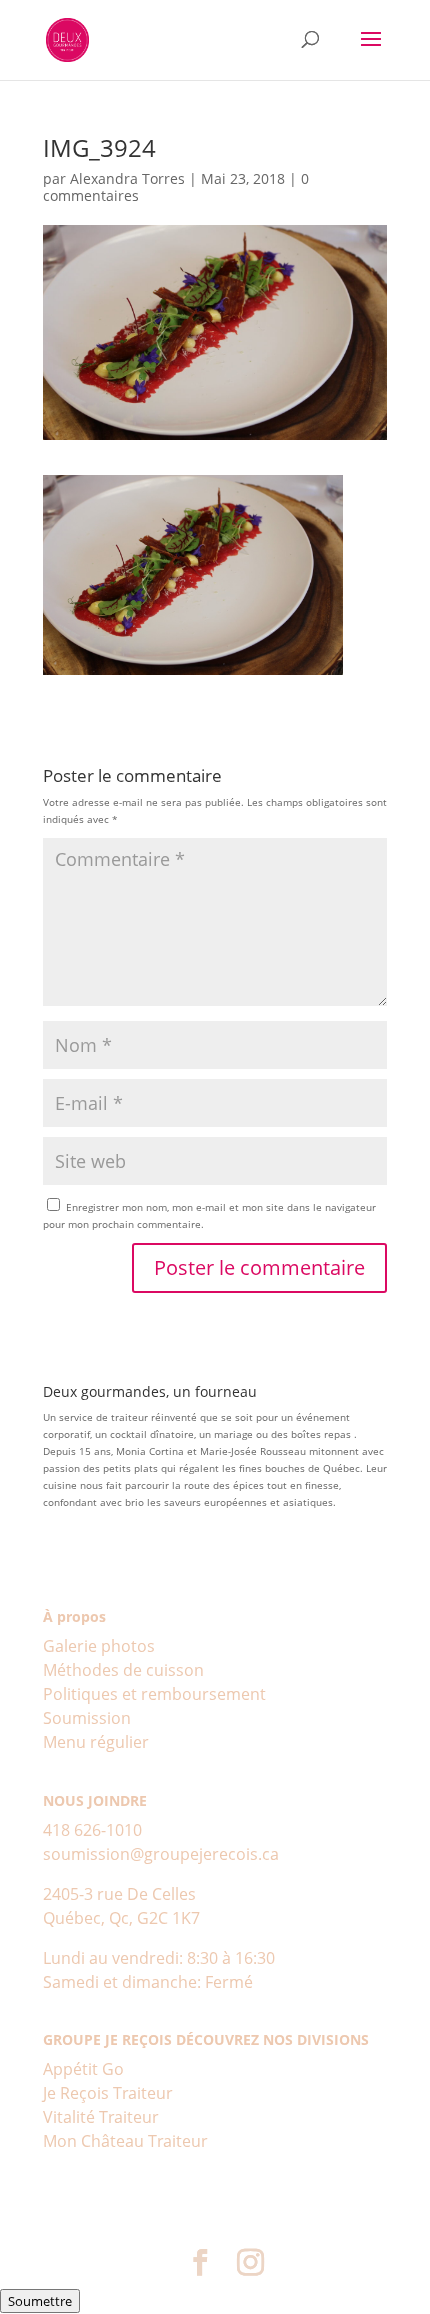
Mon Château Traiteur (125, 2141)
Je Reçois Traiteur (108, 2093)
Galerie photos (99, 1646)
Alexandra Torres (127, 178)
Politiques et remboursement (154, 1694)
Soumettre (40, 2301)
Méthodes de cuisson (123, 1670)
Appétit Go (83, 2069)
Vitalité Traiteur (101, 2117)
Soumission (87, 1718)
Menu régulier (96, 1742)
